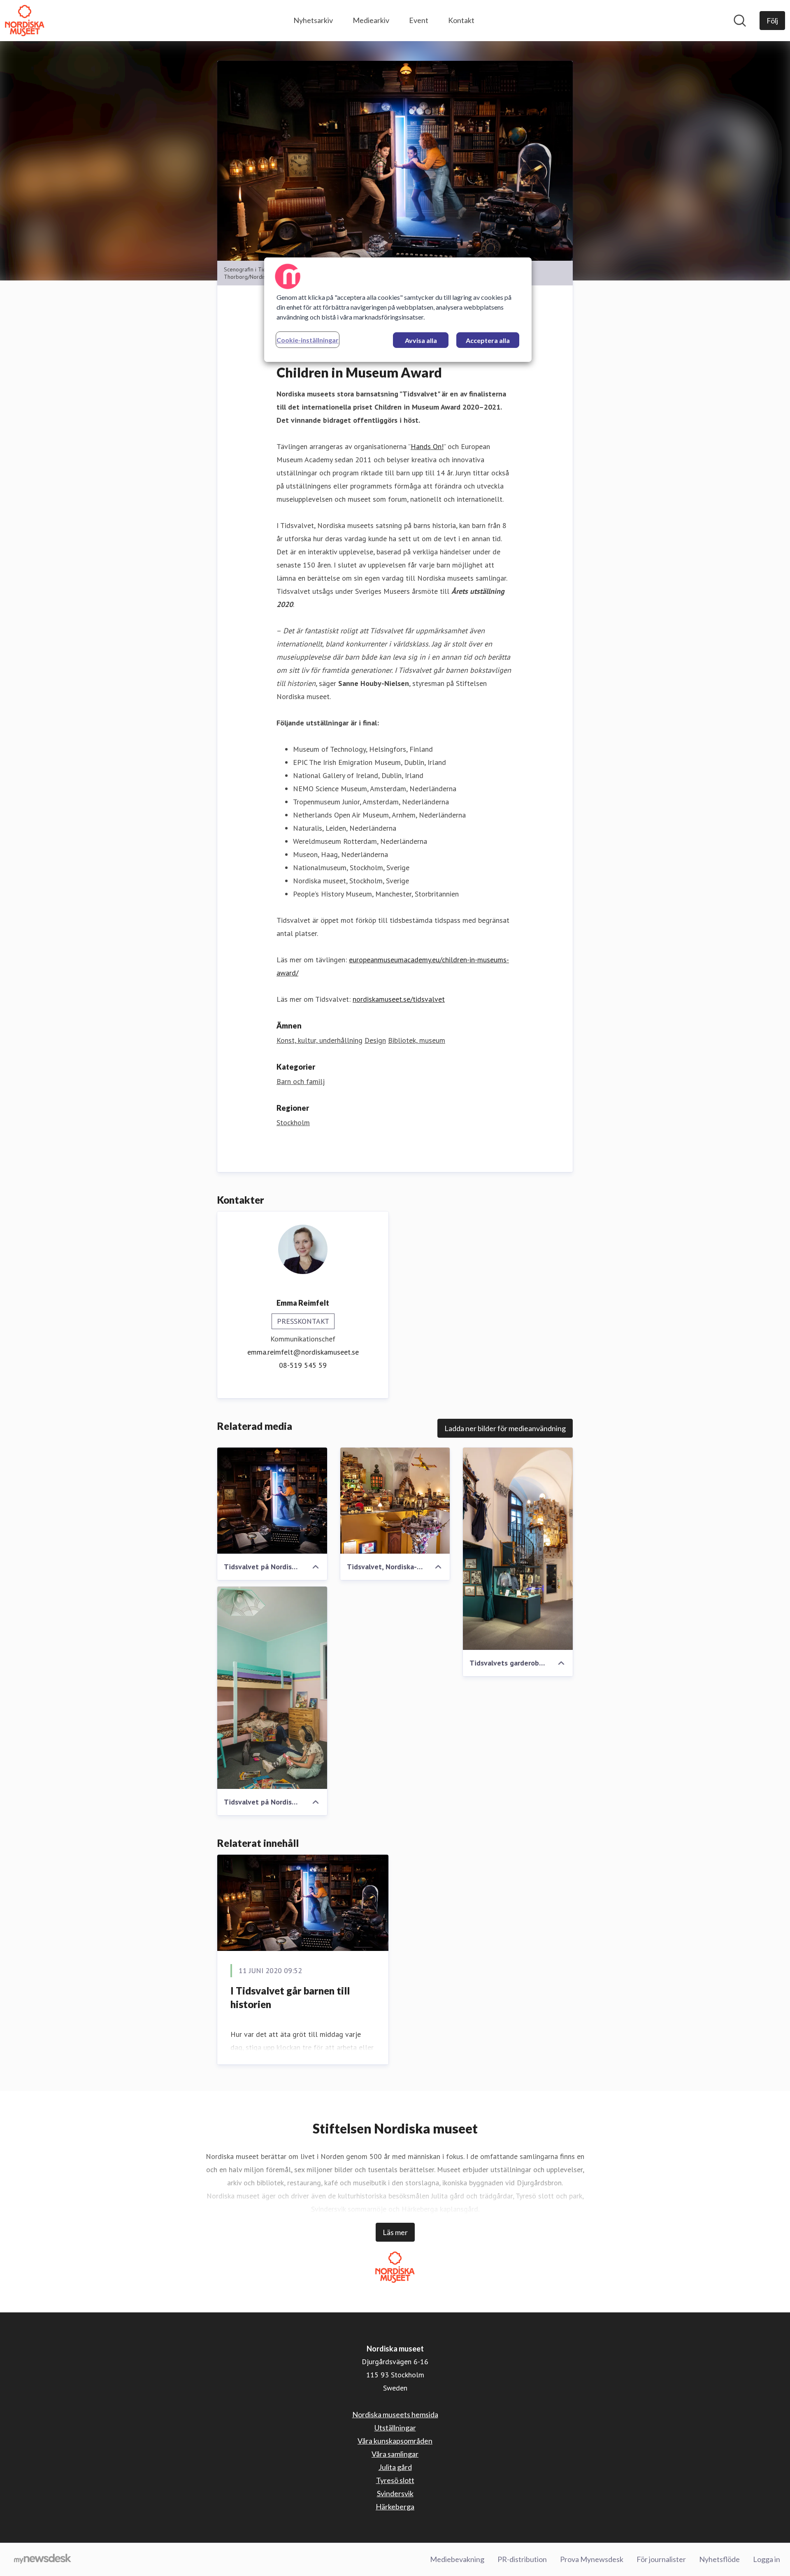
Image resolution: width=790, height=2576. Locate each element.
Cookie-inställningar (308, 340)
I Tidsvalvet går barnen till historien (290, 1998)
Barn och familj (301, 1081)
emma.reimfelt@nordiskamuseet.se (303, 1352)
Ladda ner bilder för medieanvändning (505, 1428)
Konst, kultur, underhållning (319, 1040)
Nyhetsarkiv (313, 20)
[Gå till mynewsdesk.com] (43, 2560)
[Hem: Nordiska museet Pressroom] (25, 21)
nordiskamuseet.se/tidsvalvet (399, 999)
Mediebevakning (457, 2559)
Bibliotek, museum (417, 1040)
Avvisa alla (421, 340)
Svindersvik (395, 2493)
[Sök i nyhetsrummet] (740, 21)
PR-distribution (522, 2559)
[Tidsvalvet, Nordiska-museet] (395, 1501)
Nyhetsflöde (719, 2559)
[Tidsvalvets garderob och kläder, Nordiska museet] (518, 1549)
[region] (398, 310)
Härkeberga (395, 2507)
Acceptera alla (488, 340)
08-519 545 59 (303, 1365)
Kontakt (461, 20)
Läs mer (395, 2232)
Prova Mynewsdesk (592, 2559)
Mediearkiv (371, 20)
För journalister (661, 2559)
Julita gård (395, 2467)
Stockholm (293, 1122)
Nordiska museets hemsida (395, 2414)
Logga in (767, 2559)
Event (419, 20)
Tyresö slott (395, 2480)
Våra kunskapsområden (395, 2441)
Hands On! (427, 446)
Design (375, 1040)
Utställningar (395, 2428)
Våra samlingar (395, 2454)
